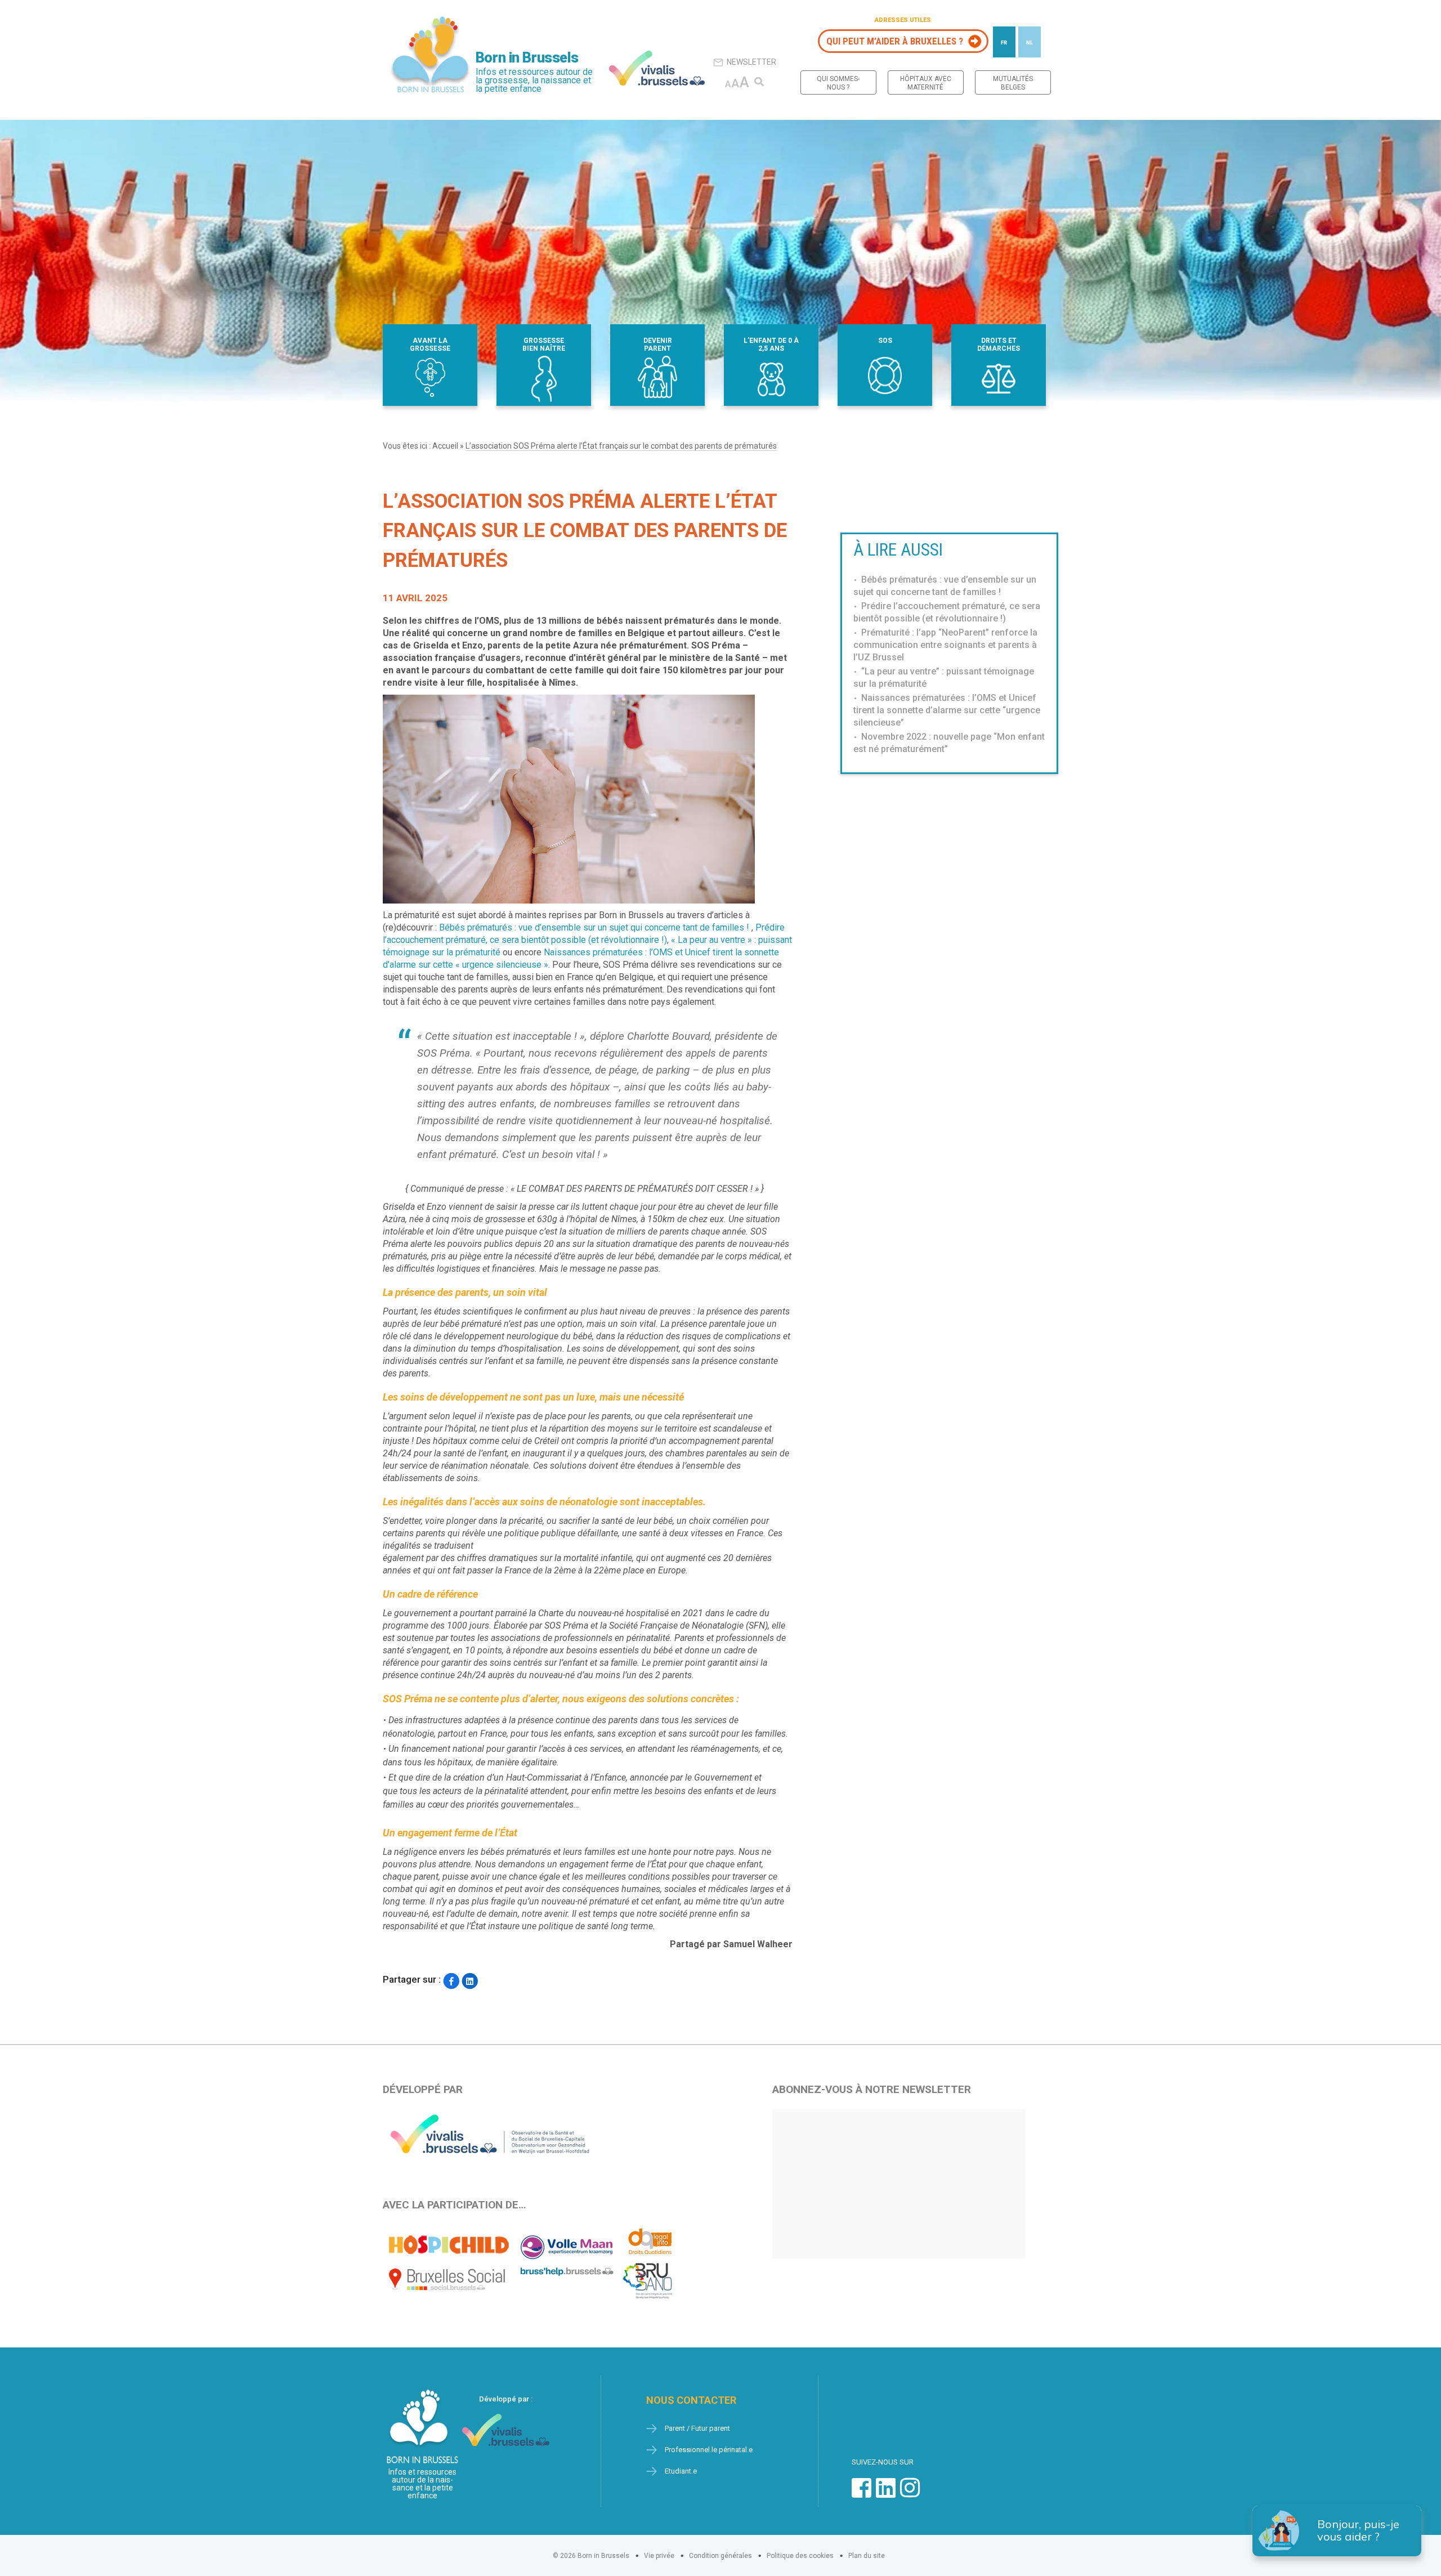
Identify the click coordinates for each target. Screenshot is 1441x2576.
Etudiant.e (681, 2471)
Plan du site (867, 2556)
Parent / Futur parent (697, 2428)
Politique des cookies (800, 2556)
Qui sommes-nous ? (838, 83)
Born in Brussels (527, 58)
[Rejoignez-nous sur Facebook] (862, 2494)
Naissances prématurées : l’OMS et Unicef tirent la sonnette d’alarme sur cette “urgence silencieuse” (947, 710)
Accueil (445, 446)
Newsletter (751, 62)
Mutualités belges (1013, 83)
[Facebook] (451, 1981)
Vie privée (659, 2556)
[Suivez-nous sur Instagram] (910, 2494)
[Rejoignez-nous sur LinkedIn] (886, 2494)
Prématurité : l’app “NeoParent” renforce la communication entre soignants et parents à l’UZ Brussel (945, 645)
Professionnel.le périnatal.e (709, 2450)
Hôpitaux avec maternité (926, 83)
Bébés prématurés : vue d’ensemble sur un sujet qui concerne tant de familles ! (595, 927)
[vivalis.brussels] (657, 68)
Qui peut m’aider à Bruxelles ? (895, 41)
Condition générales (720, 2556)
